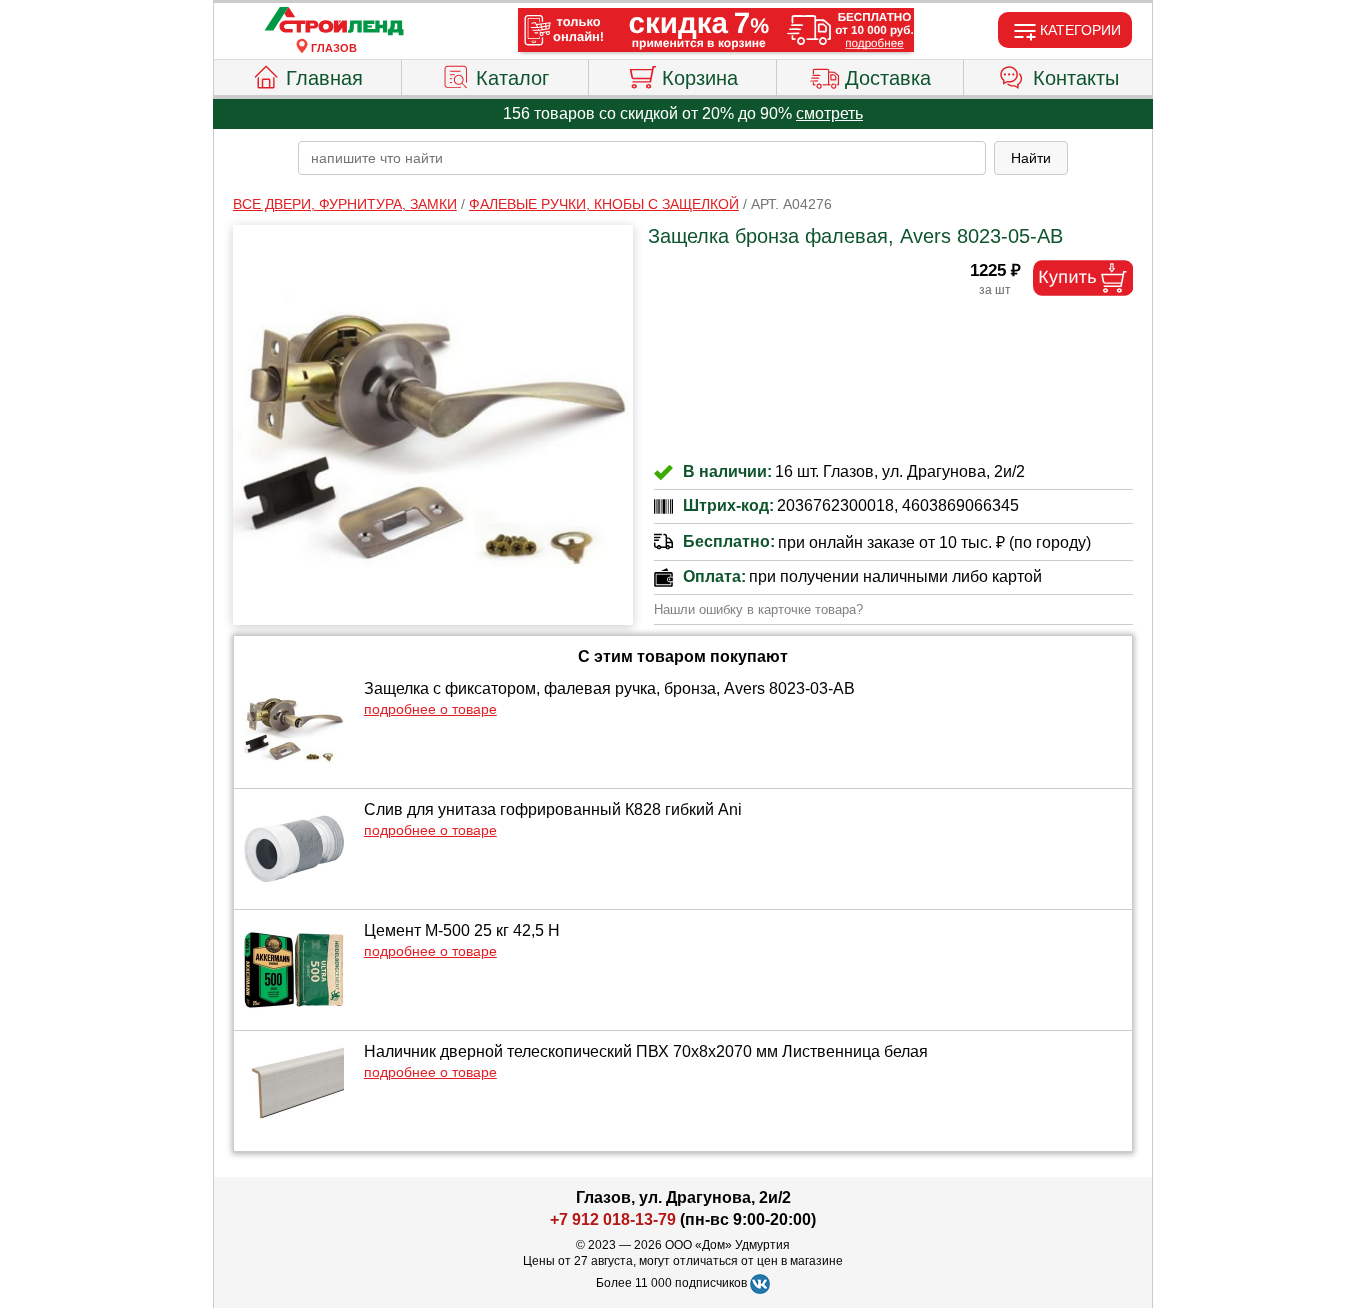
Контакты (1076, 78)
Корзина (700, 78)
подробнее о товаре (430, 709)
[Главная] (334, 22)
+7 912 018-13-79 (613, 1219)
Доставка (888, 78)
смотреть (829, 113)
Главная (324, 78)
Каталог (512, 78)
